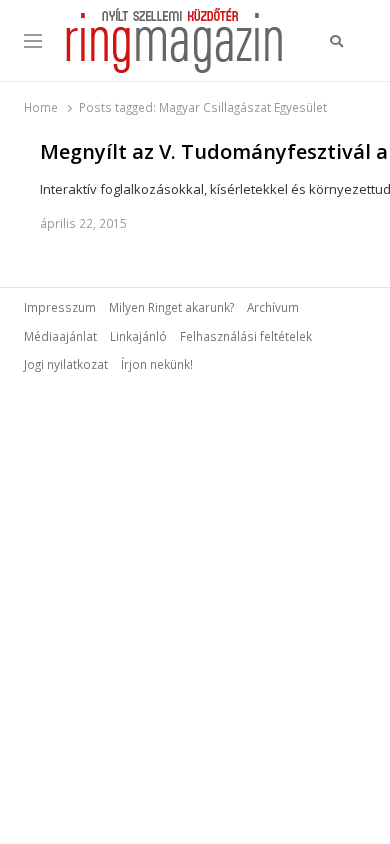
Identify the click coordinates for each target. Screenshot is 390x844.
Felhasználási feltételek (246, 336)
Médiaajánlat (60, 336)
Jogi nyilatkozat (66, 364)
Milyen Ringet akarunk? (171, 307)
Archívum (273, 307)
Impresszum (60, 307)
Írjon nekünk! (157, 364)
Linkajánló (138, 336)
